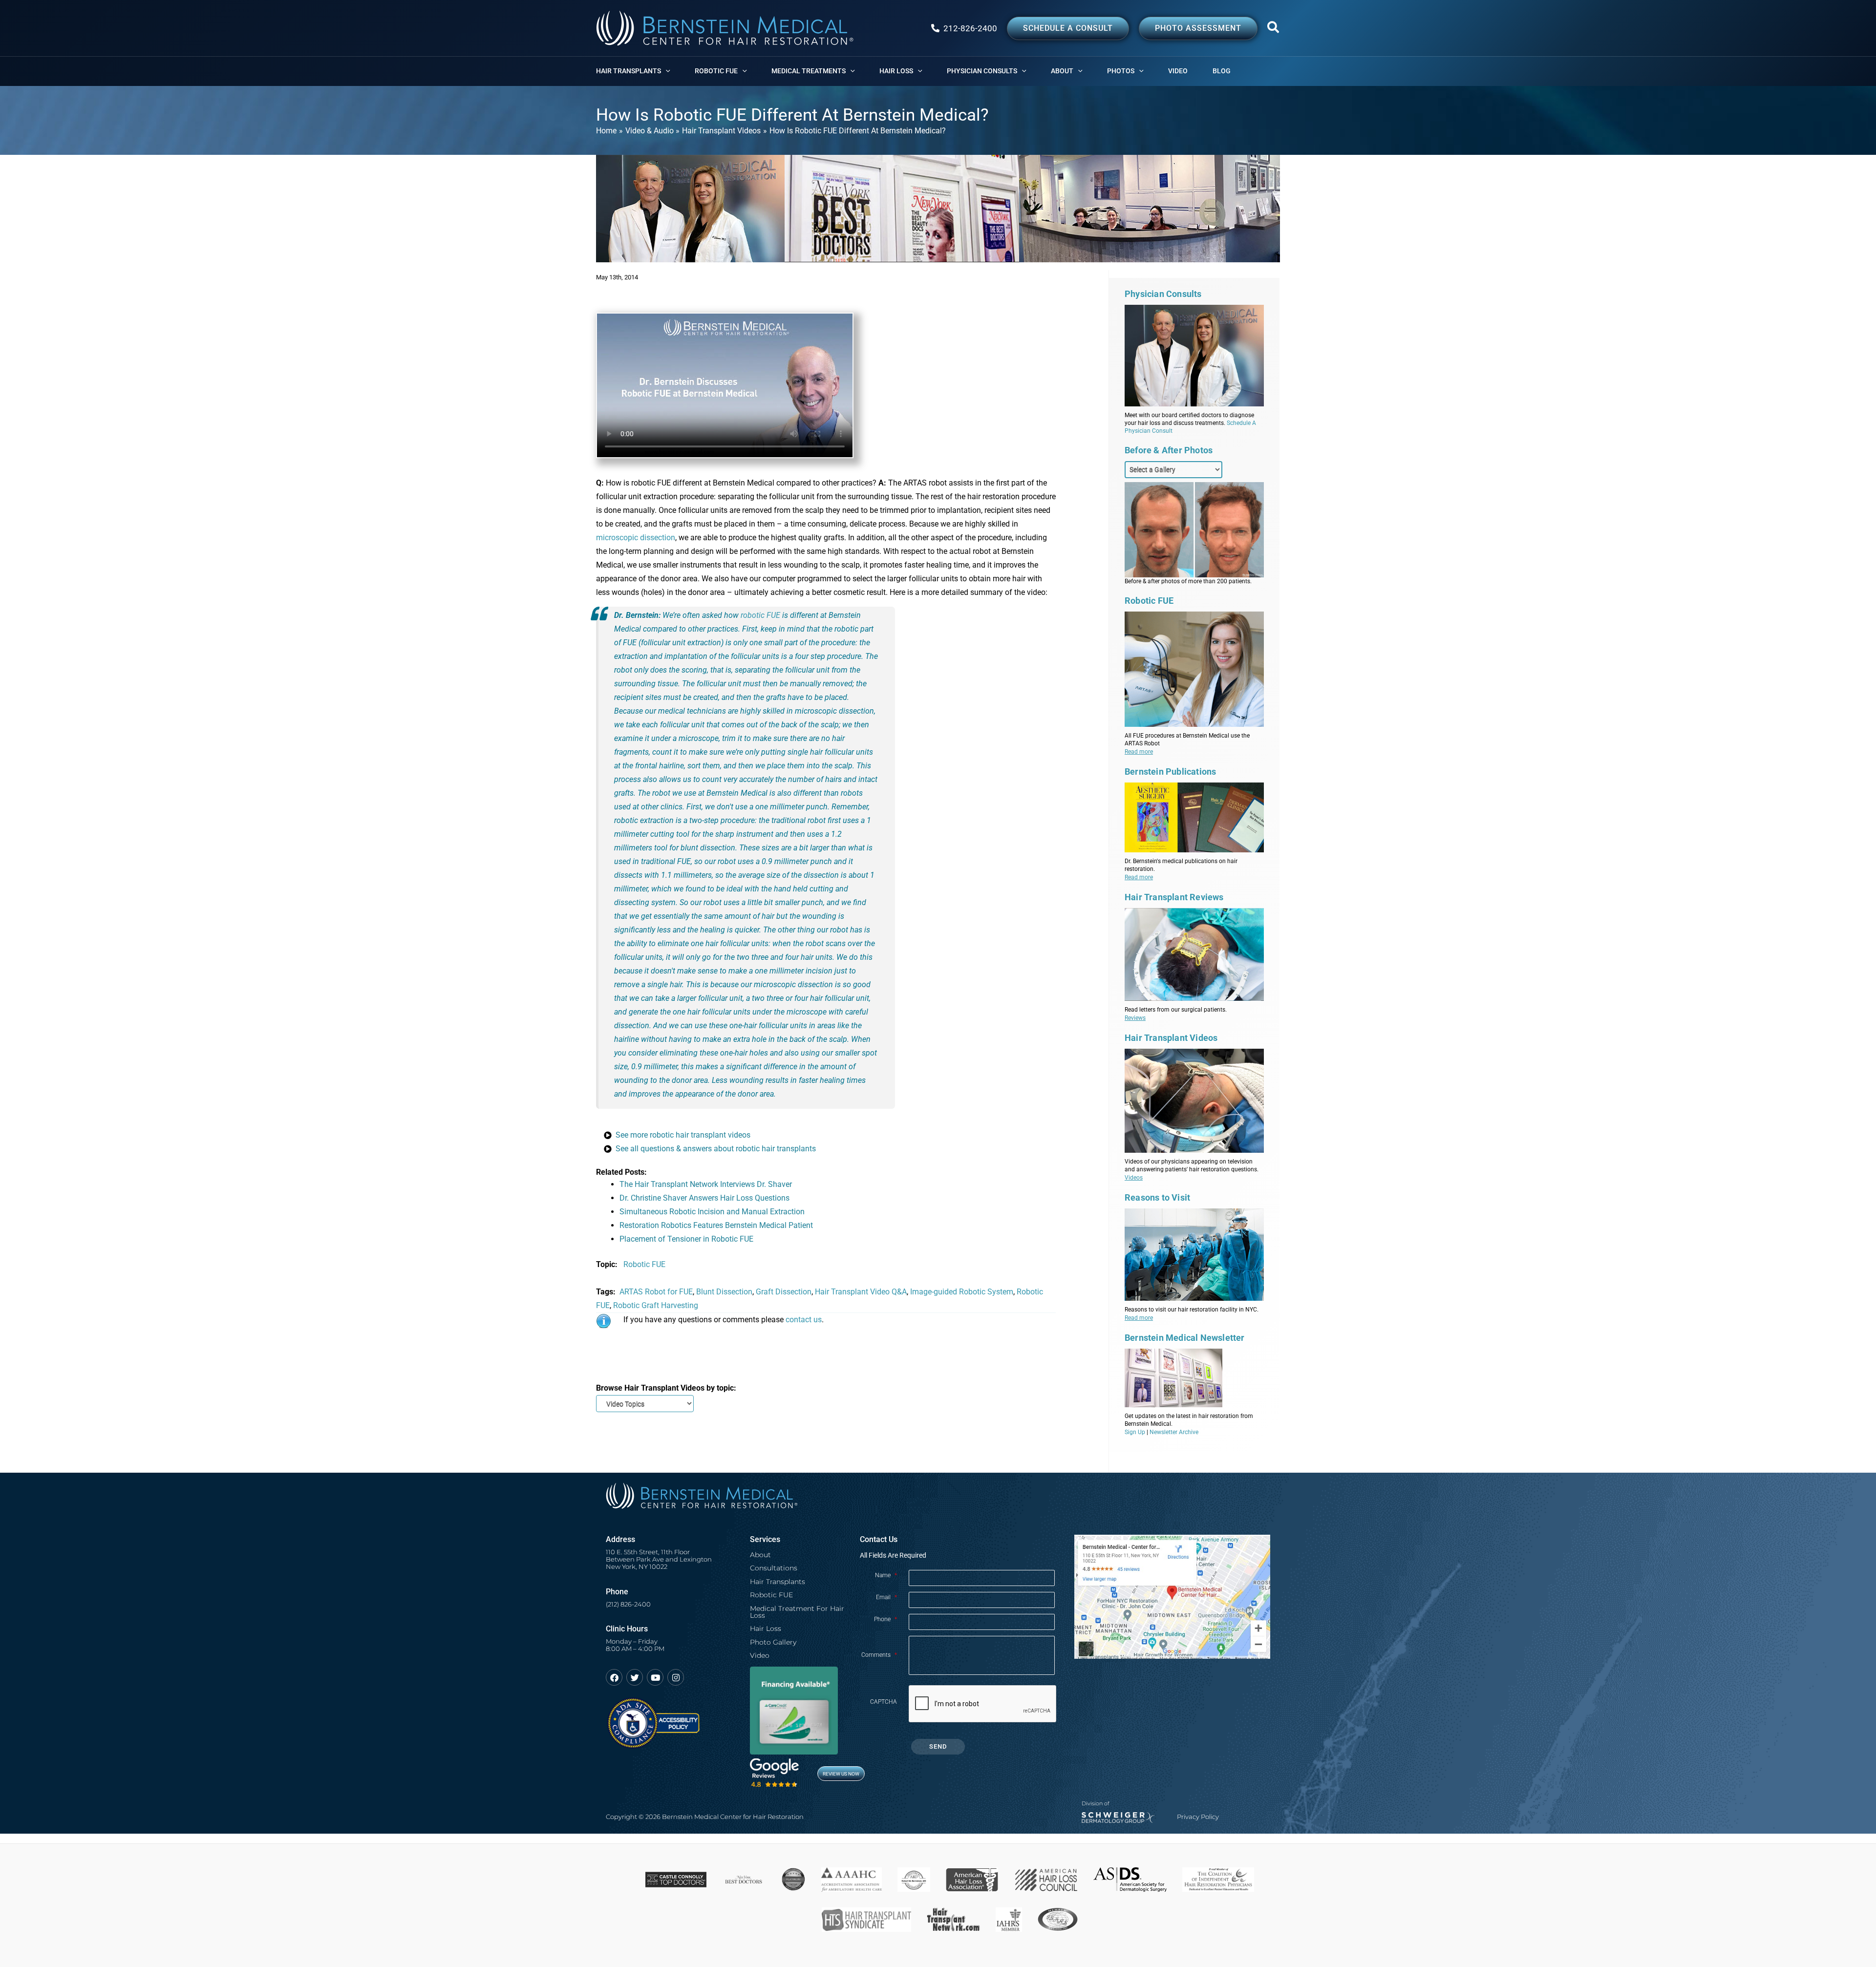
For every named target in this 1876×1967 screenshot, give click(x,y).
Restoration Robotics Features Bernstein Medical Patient (716, 1225)
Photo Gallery (773, 1642)
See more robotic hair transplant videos (683, 1135)
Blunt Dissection (724, 1292)
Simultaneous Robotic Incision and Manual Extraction (712, 1212)
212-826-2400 (970, 28)
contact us (804, 1320)
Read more (1139, 752)
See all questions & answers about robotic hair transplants (716, 1149)
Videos (1134, 1178)
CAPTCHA (884, 1702)
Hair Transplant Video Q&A (861, 1292)
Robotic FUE (644, 1264)
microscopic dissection (636, 538)
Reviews (1135, 1018)
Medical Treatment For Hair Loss (797, 1612)
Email (886, 1597)
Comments (879, 1655)
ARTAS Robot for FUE (656, 1292)
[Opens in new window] (653, 1719)
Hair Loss (766, 1629)
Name (886, 1575)
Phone (885, 1619)
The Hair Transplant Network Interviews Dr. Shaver (706, 1184)
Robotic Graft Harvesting (656, 1305)
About (760, 1555)
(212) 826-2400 (628, 1604)
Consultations (774, 1568)
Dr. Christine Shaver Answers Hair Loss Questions (704, 1198)
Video (760, 1655)
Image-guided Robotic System (962, 1292)
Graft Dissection (784, 1292)
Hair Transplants (778, 1582)
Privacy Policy (1198, 1817)
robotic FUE (760, 615)
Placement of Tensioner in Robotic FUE (686, 1239)
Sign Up (1135, 1432)
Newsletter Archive (1174, 1432)
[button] (1274, 29)
